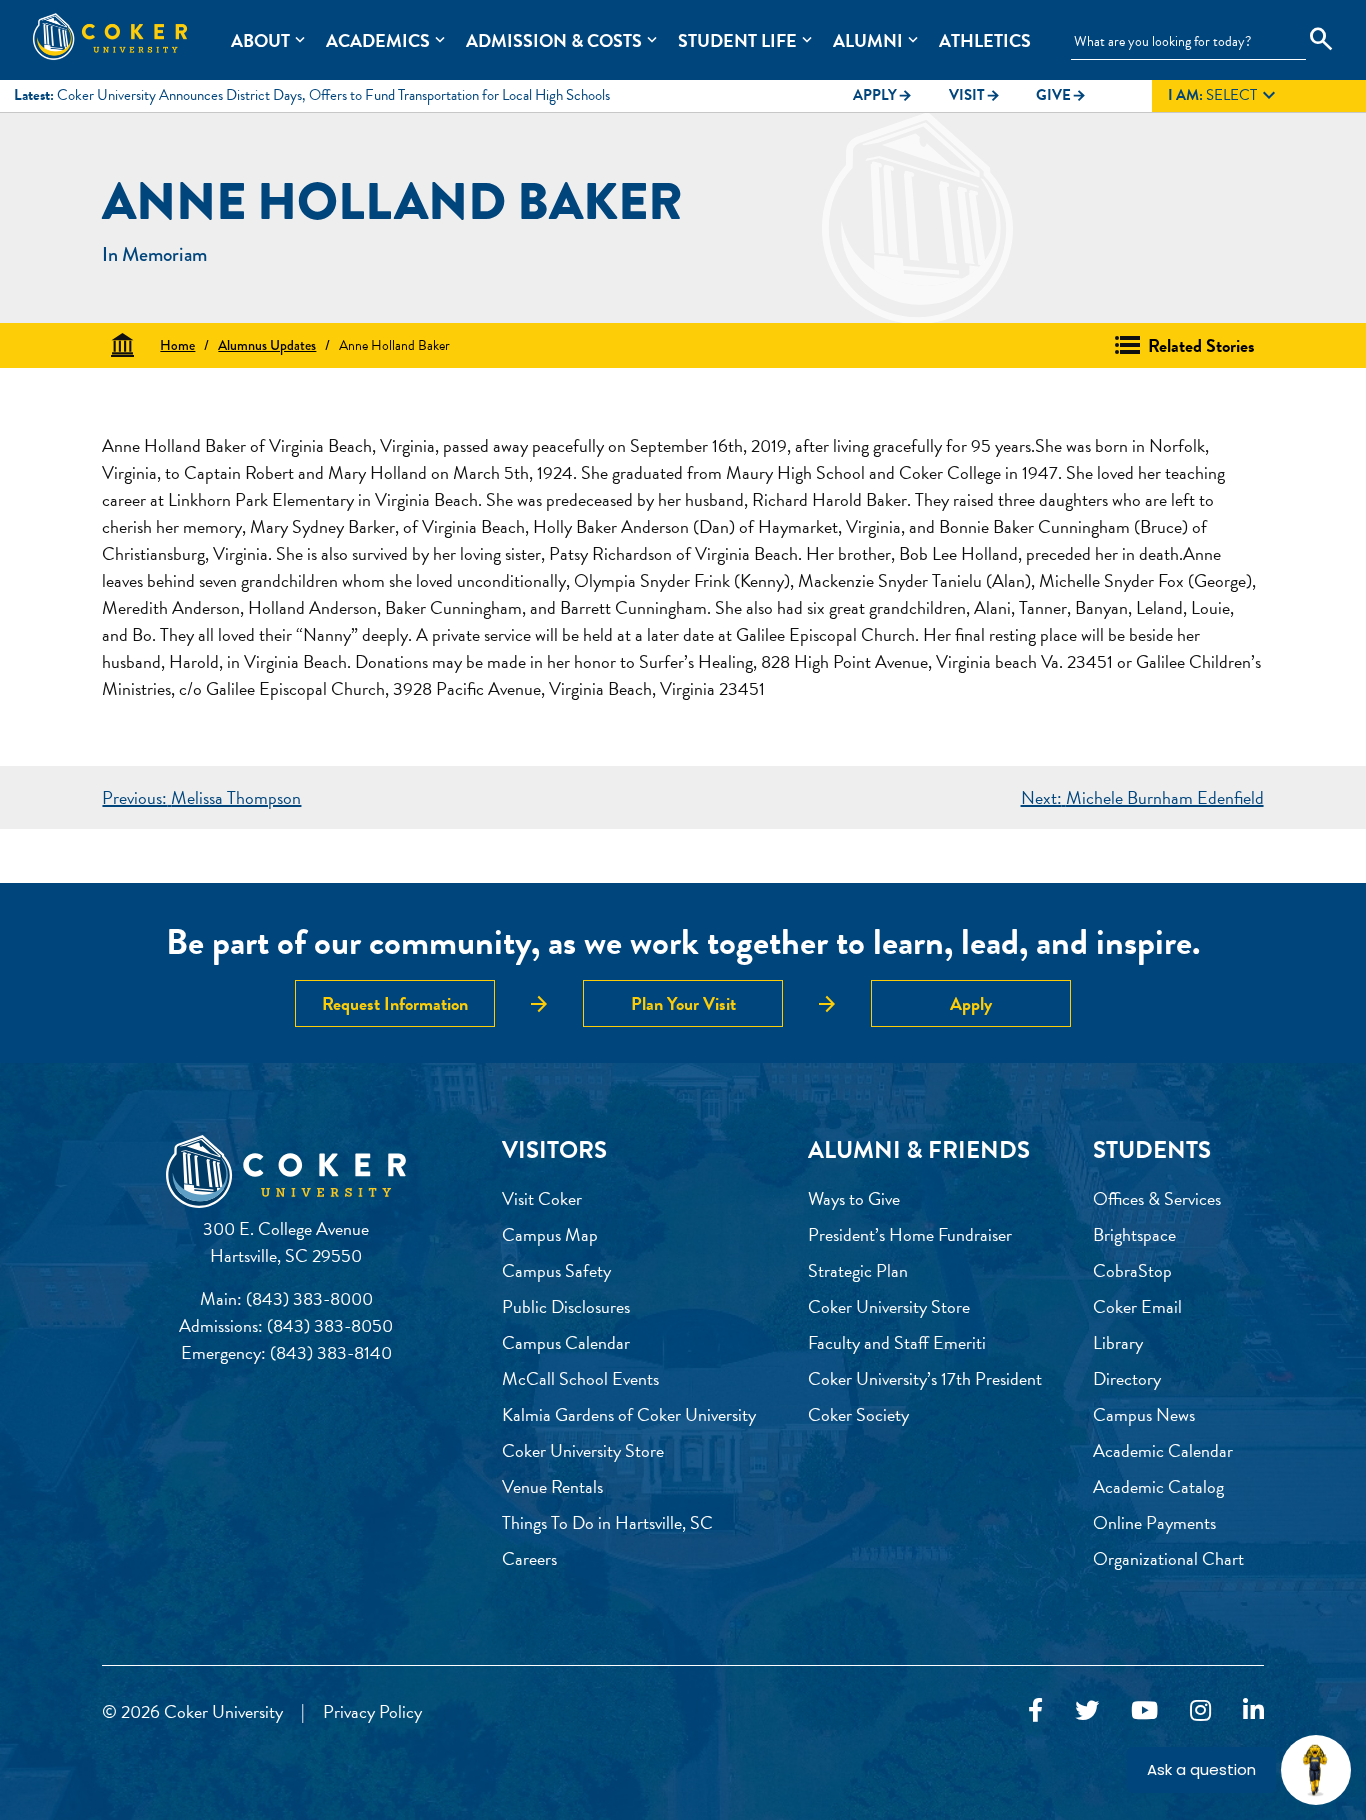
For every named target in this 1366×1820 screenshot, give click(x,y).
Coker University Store (583, 1450)
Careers (529, 1558)
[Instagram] (1200, 1711)
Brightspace (1134, 1234)
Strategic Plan (858, 1270)
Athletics (985, 40)
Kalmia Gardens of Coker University (629, 1414)
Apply (883, 95)
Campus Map (550, 1234)
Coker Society (858, 1414)
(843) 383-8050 (330, 1325)
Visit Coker (542, 1198)
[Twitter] (1087, 1711)
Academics (378, 40)
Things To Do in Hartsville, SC (607, 1522)
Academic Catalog (1158, 1486)
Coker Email (1137, 1306)
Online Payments (1154, 1522)
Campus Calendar (566, 1342)
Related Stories (1201, 345)
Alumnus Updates (267, 345)
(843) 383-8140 (331, 1352)
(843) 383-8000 (309, 1298)
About (260, 40)
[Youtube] (1144, 1711)
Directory (1127, 1378)
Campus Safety (556, 1270)
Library (1118, 1342)
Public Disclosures (566, 1306)
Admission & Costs (554, 40)
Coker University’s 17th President (925, 1378)
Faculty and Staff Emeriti (897, 1342)
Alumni (868, 40)
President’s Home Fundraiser (910, 1234)
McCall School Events (580, 1378)
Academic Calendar (1163, 1450)
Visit (975, 95)
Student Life (737, 40)
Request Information (395, 1003)
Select (1224, 96)
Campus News (1144, 1414)
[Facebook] (1035, 1711)
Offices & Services (1157, 1198)
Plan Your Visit (683, 1003)
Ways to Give (854, 1198)
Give (1061, 95)
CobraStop (1132, 1270)
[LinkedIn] (1253, 1711)
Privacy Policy (372, 1711)
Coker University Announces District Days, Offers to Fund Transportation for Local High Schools (333, 95)
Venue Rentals (552, 1486)
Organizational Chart (1168, 1558)
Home (177, 345)
